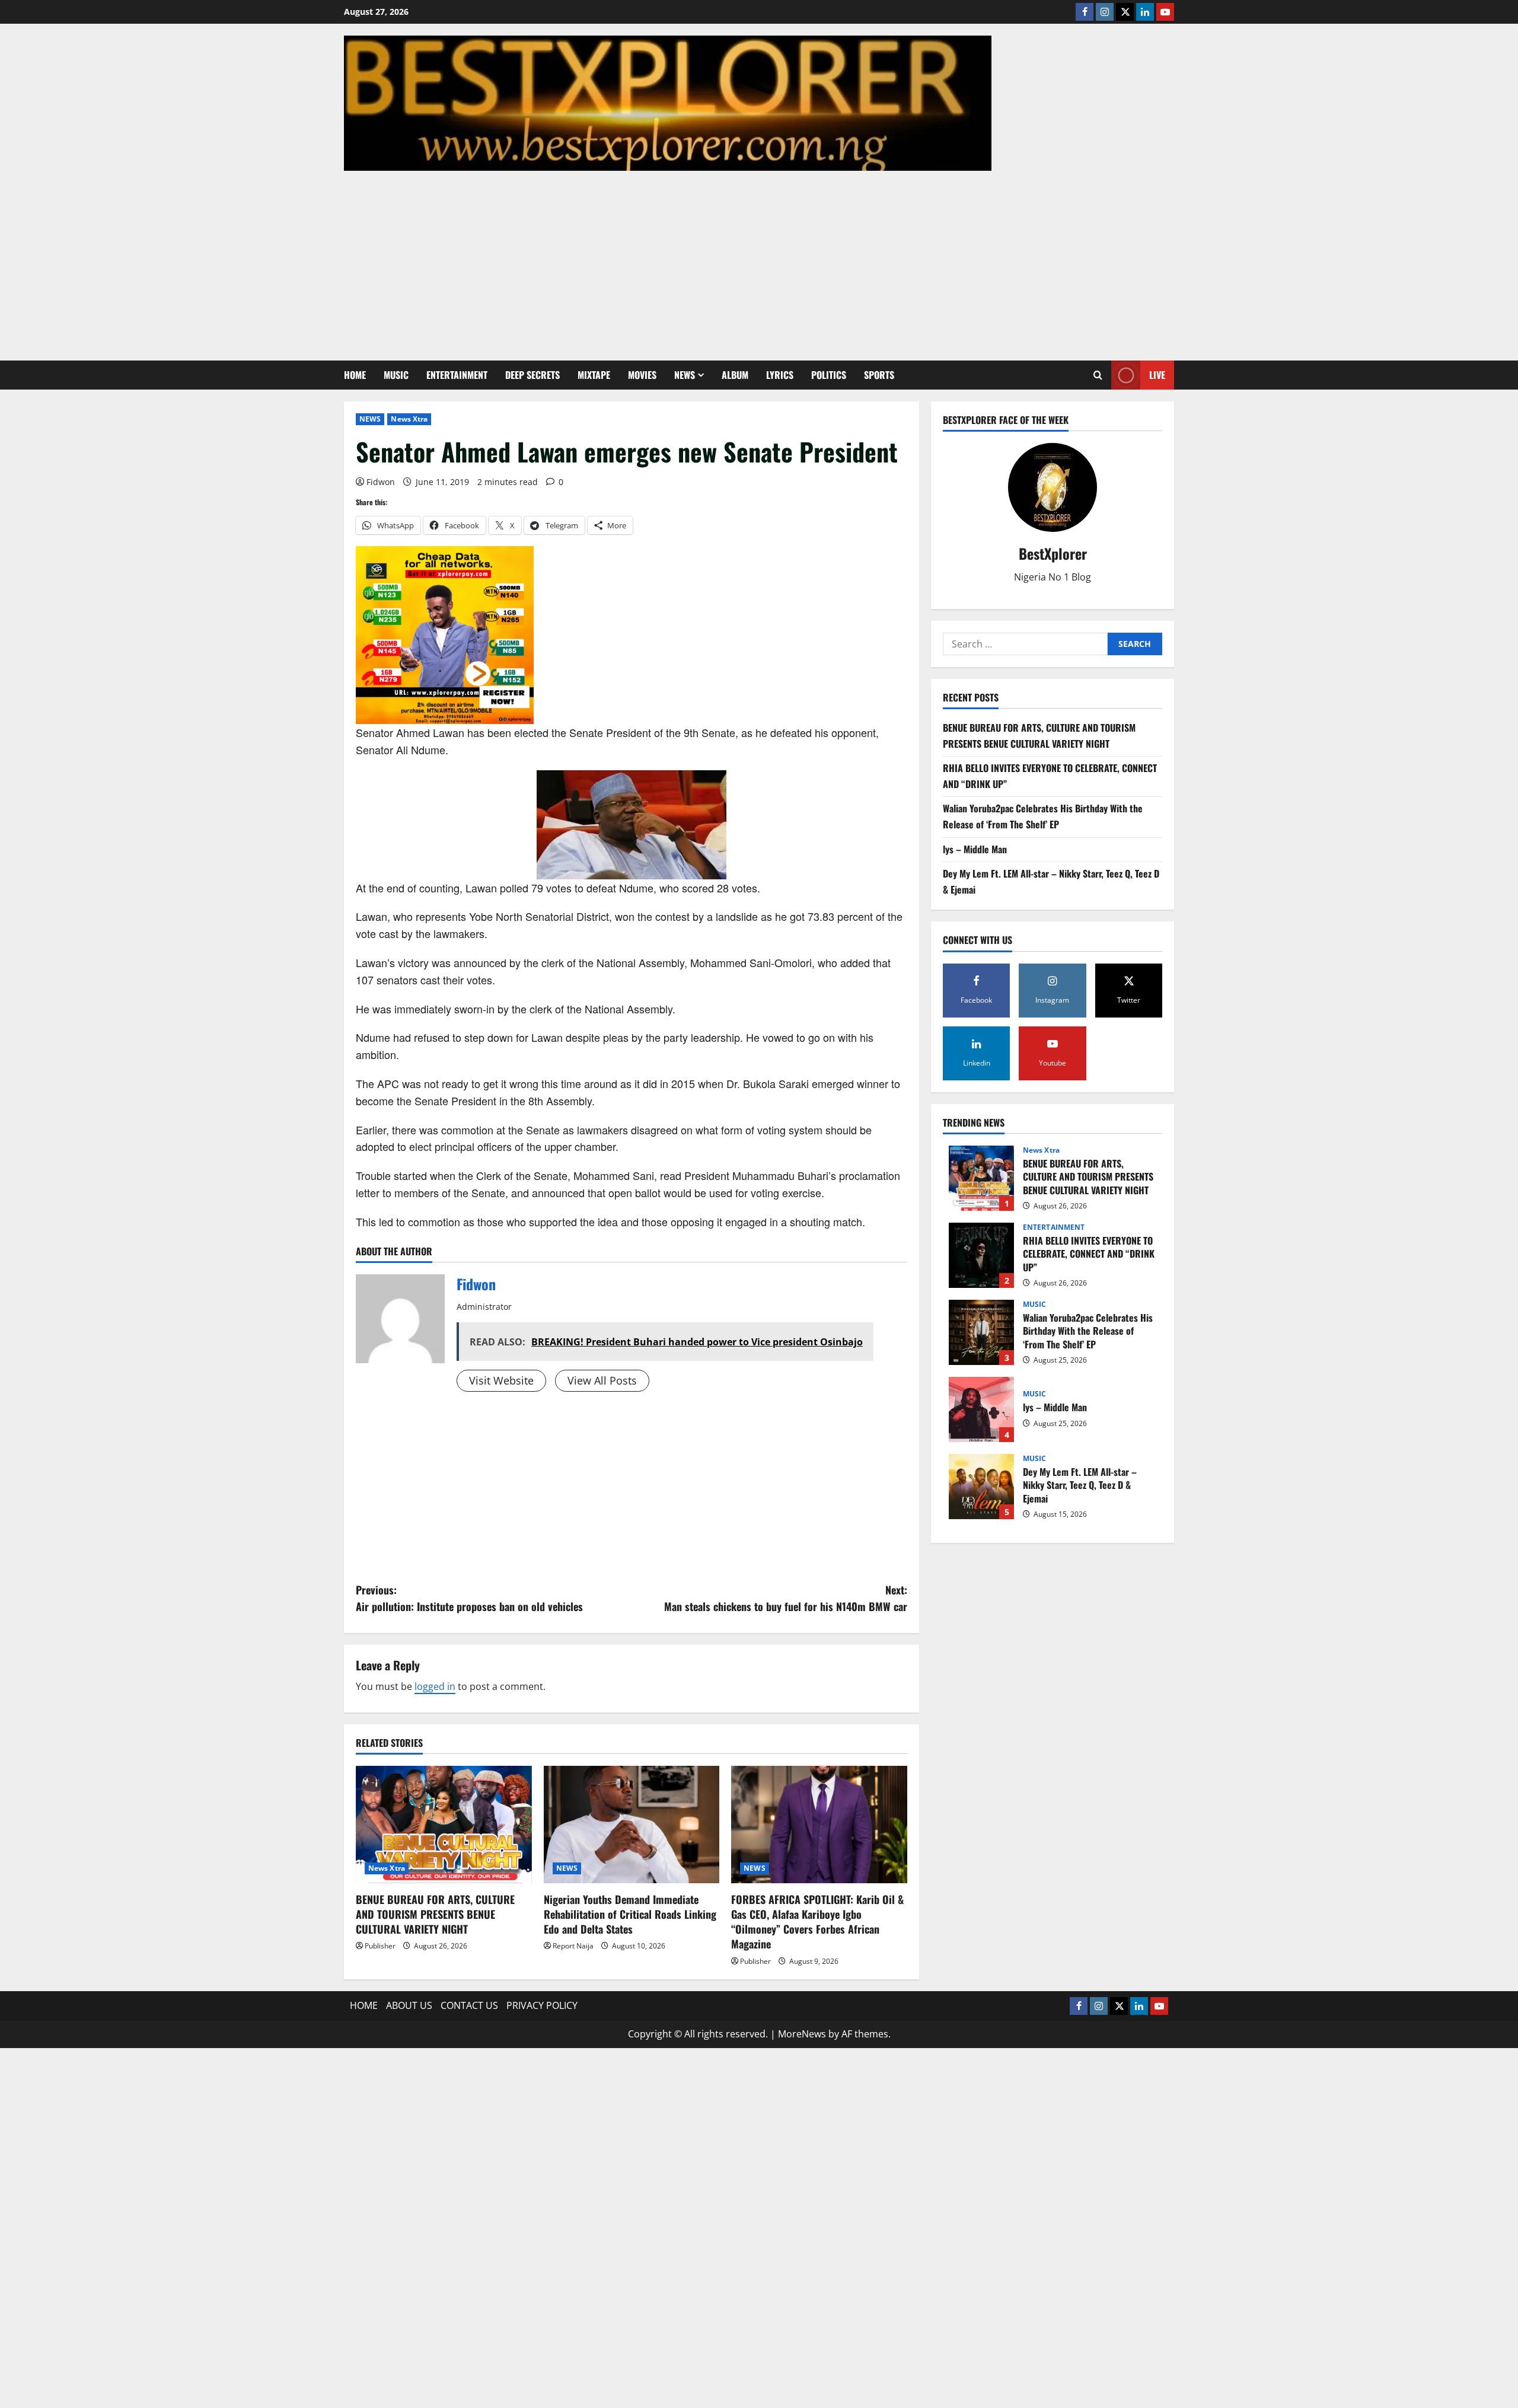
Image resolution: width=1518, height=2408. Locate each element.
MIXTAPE (594, 375)
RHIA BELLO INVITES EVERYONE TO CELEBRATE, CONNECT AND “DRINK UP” (981, 1255)
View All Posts (602, 1380)
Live (1157, 375)
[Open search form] (1098, 375)
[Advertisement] (759, 260)
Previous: (469, 1598)
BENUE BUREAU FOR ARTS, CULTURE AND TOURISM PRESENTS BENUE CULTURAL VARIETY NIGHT (435, 1914)
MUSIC (396, 375)
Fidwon (381, 482)
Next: (786, 1598)
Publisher (380, 1946)
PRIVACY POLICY (542, 2005)
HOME (355, 375)
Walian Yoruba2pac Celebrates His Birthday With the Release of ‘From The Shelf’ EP (981, 1332)
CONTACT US (469, 2005)
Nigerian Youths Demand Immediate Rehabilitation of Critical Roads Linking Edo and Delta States (630, 1914)
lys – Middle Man (975, 849)
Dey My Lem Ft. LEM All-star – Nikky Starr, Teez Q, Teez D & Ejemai (981, 1487)
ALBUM (735, 375)
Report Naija (573, 1946)
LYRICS (780, 375)
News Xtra (409, 419)
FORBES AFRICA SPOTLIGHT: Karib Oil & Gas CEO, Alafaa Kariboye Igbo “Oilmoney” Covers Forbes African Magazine (817, 1922)
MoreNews (802, 2034)
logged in (435, 1686)
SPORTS (879, 375)
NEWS (685, 375)
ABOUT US (409, 2005)
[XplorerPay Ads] (445, 634)
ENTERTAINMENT (457, 375)
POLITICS (829, 375)
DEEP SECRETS (532, 375)
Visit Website (501, 1380)
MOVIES (642, 375)
